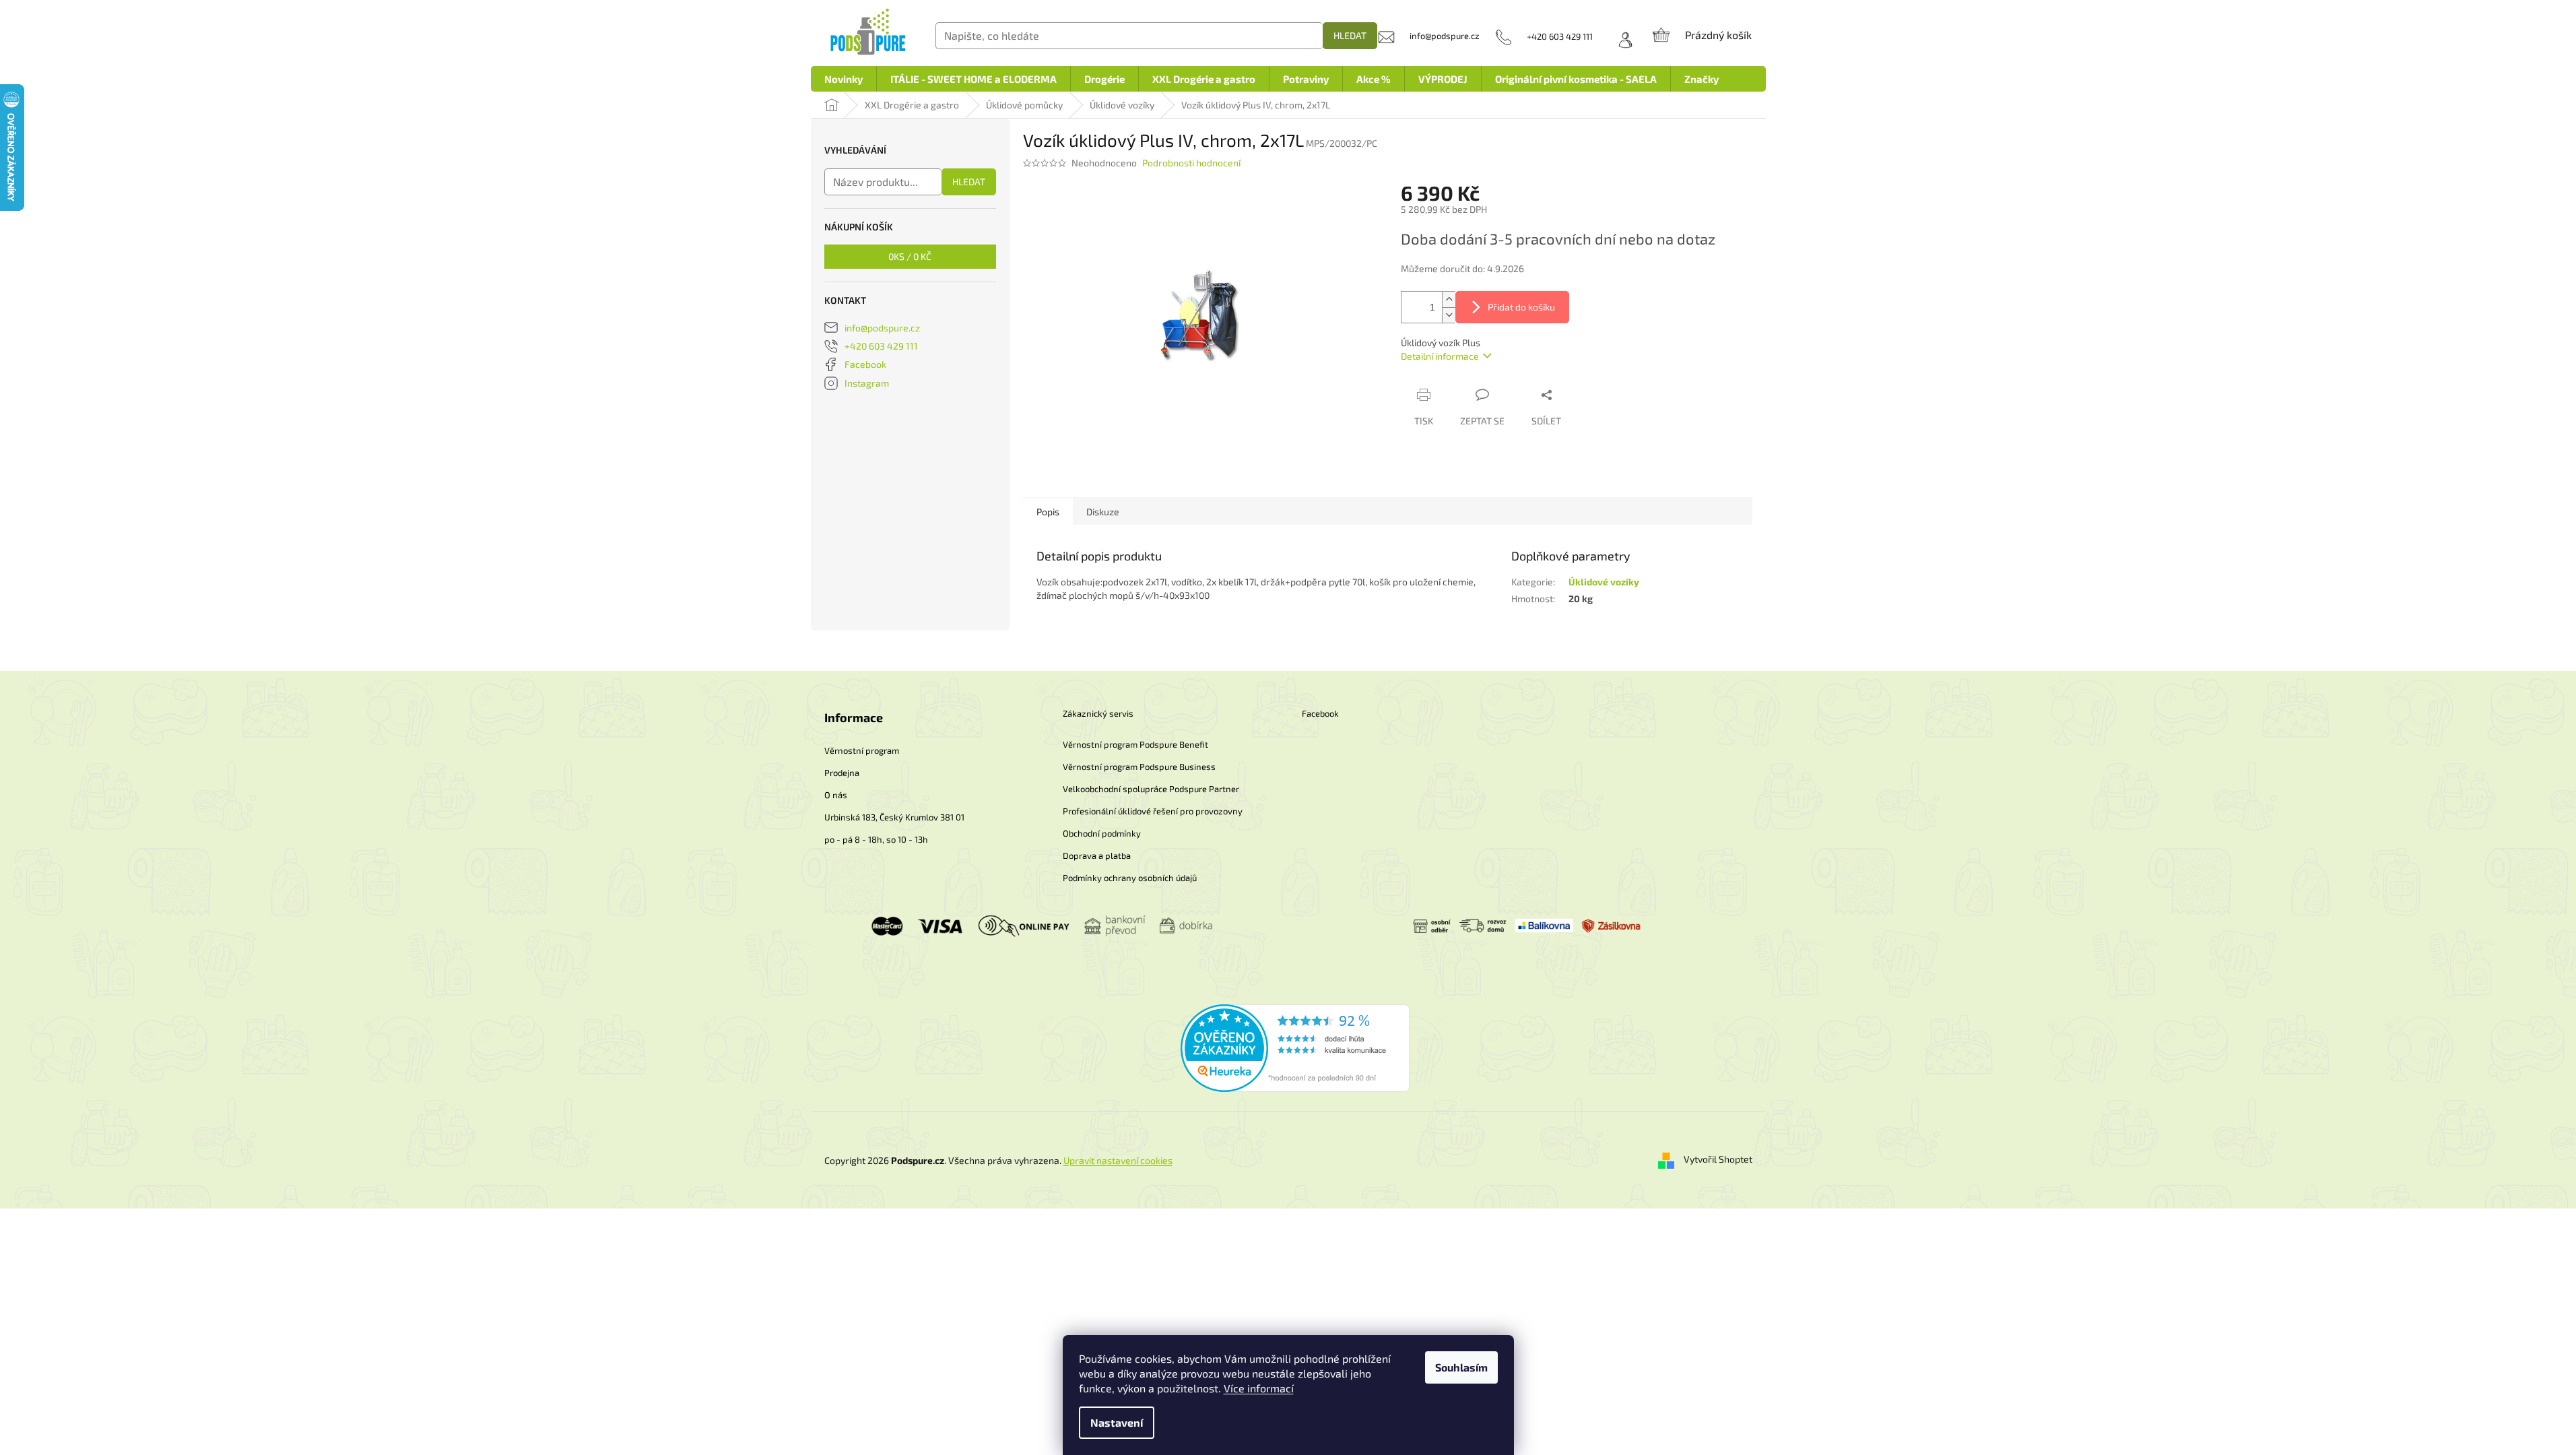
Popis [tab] (1048, 512)
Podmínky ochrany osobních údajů (1130, 878)
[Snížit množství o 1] (1449, 315)
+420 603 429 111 (881, 346)
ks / (910, 256)
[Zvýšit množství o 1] (1449, 299)
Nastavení (1117, 1422)
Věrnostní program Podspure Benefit (1135, 744)
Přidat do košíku (1521, 307)
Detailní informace (1440, 356)
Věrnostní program (862, 750)
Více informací (1259, 1388)
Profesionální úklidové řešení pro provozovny (1153, 811)
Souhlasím (1461, 1367)
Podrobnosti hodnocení (1191, 163)
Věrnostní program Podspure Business (1139, 767)
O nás (836, 795)
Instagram (867, 383)
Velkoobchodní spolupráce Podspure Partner (1151, 789)
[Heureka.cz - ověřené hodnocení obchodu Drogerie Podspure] (1295, 1046)
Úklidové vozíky (1604, 582)
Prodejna (842, 773)
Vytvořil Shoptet (1718, 1159)
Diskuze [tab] (1103, 512)
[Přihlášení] (1621, 36)
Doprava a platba (1097, 855)
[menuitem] (844, 79)
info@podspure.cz (882, 328)
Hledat (1350, 35)
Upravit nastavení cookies (1118, 1160)
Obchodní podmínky (1102, 833)
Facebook (865, 364)
